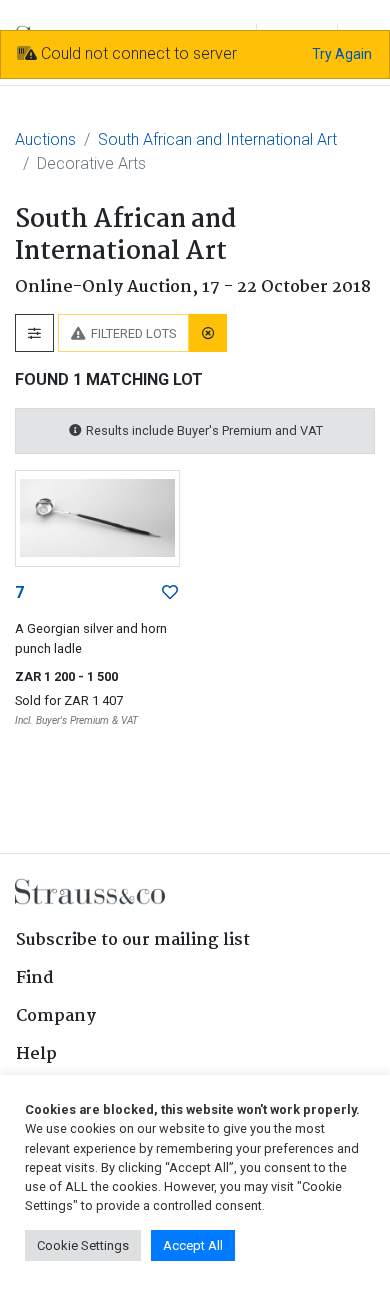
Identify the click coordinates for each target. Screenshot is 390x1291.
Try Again (342, 54)
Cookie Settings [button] (83, 1245)
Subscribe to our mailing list (133, 940)
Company (56, 1016)
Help (36, 1054)
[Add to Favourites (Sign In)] (170, 593)
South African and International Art (217, 139)
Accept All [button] (193, 1245)
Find (35, 978)
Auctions (45, 139)
